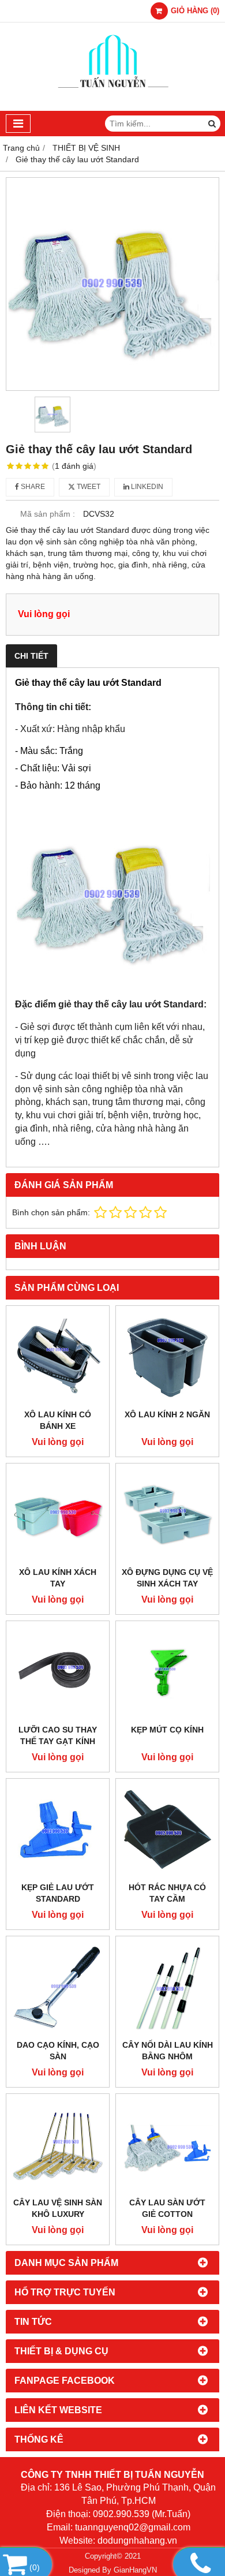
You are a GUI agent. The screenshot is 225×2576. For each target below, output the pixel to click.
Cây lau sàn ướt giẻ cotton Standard (167, 2214)
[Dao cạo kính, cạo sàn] (58, 1988)
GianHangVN (135, 2570)
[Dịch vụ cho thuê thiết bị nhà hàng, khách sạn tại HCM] (113, 108)
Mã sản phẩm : (48, 514)
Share (32, 487)
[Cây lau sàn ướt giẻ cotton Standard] (167, 2145)
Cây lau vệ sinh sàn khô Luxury (58, 2208)
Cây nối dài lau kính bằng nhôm (168, 2051)
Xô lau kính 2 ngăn (167, 1414)
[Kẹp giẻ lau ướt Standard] (58, 1830)
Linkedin (146, 487)
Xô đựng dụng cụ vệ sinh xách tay (167, 1578)
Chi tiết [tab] (31, 656)
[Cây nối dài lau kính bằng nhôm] (167, 1988)
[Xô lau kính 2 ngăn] (167, 1357)
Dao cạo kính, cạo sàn (58, 2051)
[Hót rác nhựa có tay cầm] (167, 1830)
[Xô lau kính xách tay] (58, 1515)
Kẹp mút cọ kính (167, 1730)
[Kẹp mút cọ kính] (167, 1672)
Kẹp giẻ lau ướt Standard (58, 1893)
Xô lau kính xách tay (58, 1578)
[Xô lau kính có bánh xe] (58, 1357)
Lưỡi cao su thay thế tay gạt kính (58, 1735)
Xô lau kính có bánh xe (58, 1420)
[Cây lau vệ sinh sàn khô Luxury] (58, 2145)
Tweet (88, 487)
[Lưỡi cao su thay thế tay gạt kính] (58, 1672)
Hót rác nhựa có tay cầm (167, 1893)
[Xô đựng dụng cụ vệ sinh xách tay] (167, 1515)
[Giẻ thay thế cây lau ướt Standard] (112, 284)
